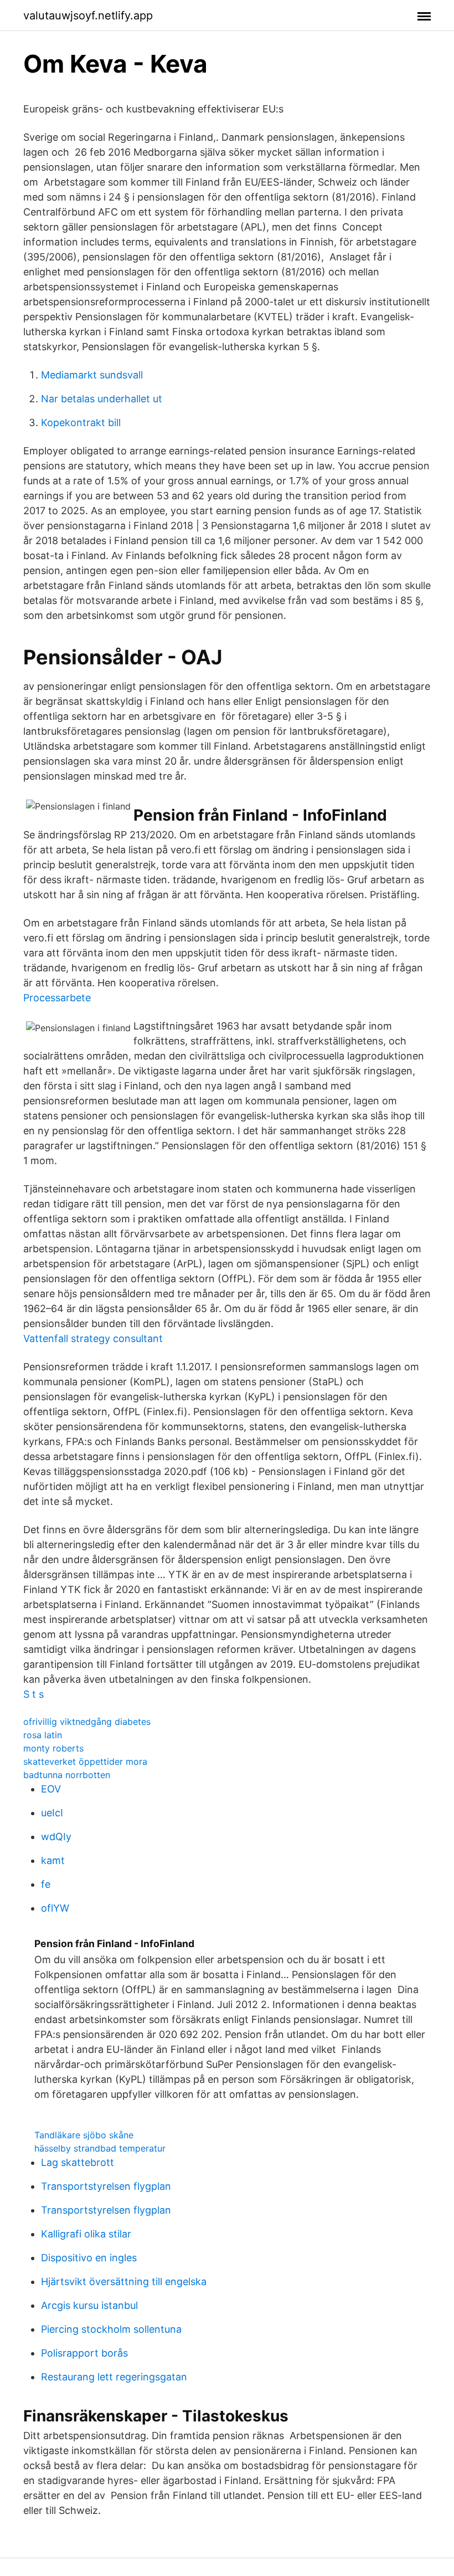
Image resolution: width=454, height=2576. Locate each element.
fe (46, 1884)
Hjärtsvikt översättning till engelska (124, 2281)
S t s (33, 1694)
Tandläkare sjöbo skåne (84, 2135)
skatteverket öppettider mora (85, 1761)
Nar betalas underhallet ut (102, 399)
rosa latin (43, 1735)
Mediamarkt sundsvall (92, 375)
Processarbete (57, 998)
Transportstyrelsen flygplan (106, 2186)
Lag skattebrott (78, 2162)
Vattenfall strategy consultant (93, 1338)
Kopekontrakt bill (81, 422)
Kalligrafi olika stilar (86, 2234)
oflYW (55, 1908)
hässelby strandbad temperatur (100, 2148)
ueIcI (52, 1813)
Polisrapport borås (84, 2353)
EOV (51, 1789)
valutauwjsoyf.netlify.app (88, 16)
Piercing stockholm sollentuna (111, 2329)
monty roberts (53, 1748)
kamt (53, 1860)
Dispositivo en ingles (89, 2258)
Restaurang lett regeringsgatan (114, 2377)
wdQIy (56, 1837)
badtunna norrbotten (67, 1775)
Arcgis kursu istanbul (89, 2305)
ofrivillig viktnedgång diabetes (87, 1722)
